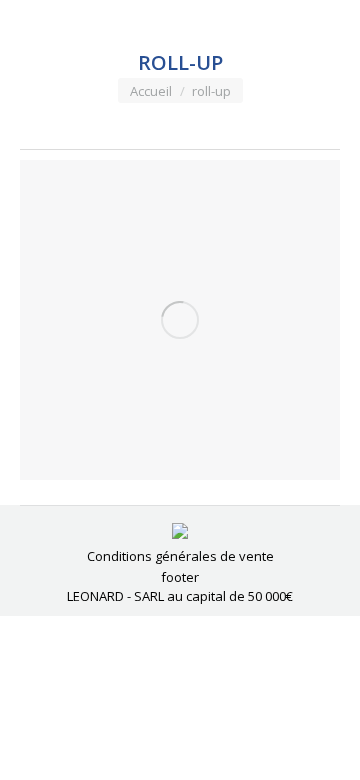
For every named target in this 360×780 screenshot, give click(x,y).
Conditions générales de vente (180, 556)
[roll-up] (180, 320)
